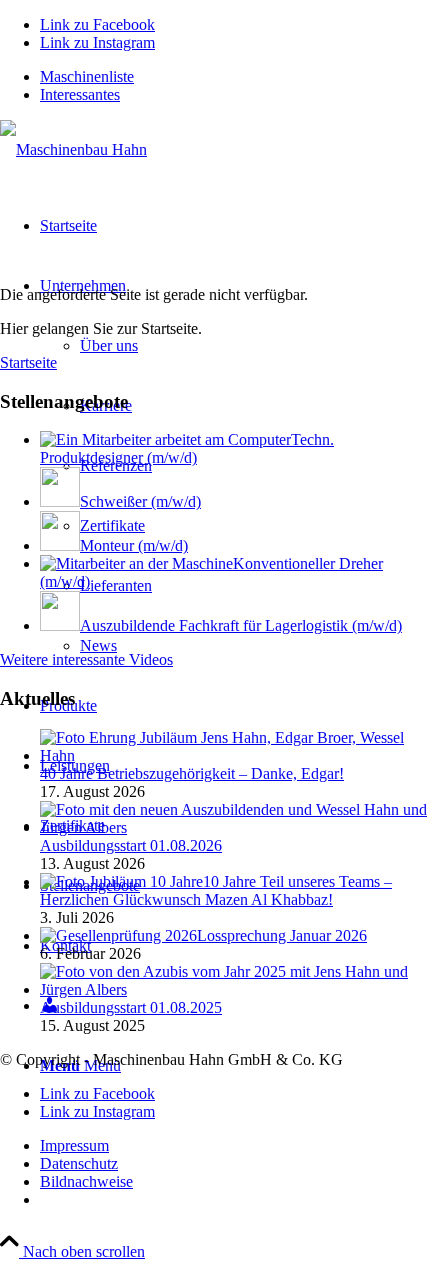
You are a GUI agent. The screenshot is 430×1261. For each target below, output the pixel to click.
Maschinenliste (87, 76)
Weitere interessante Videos (86, 659)
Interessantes (80, 94)
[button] (366, 1205)
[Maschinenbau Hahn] (73, 149)
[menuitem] (235, 77)
